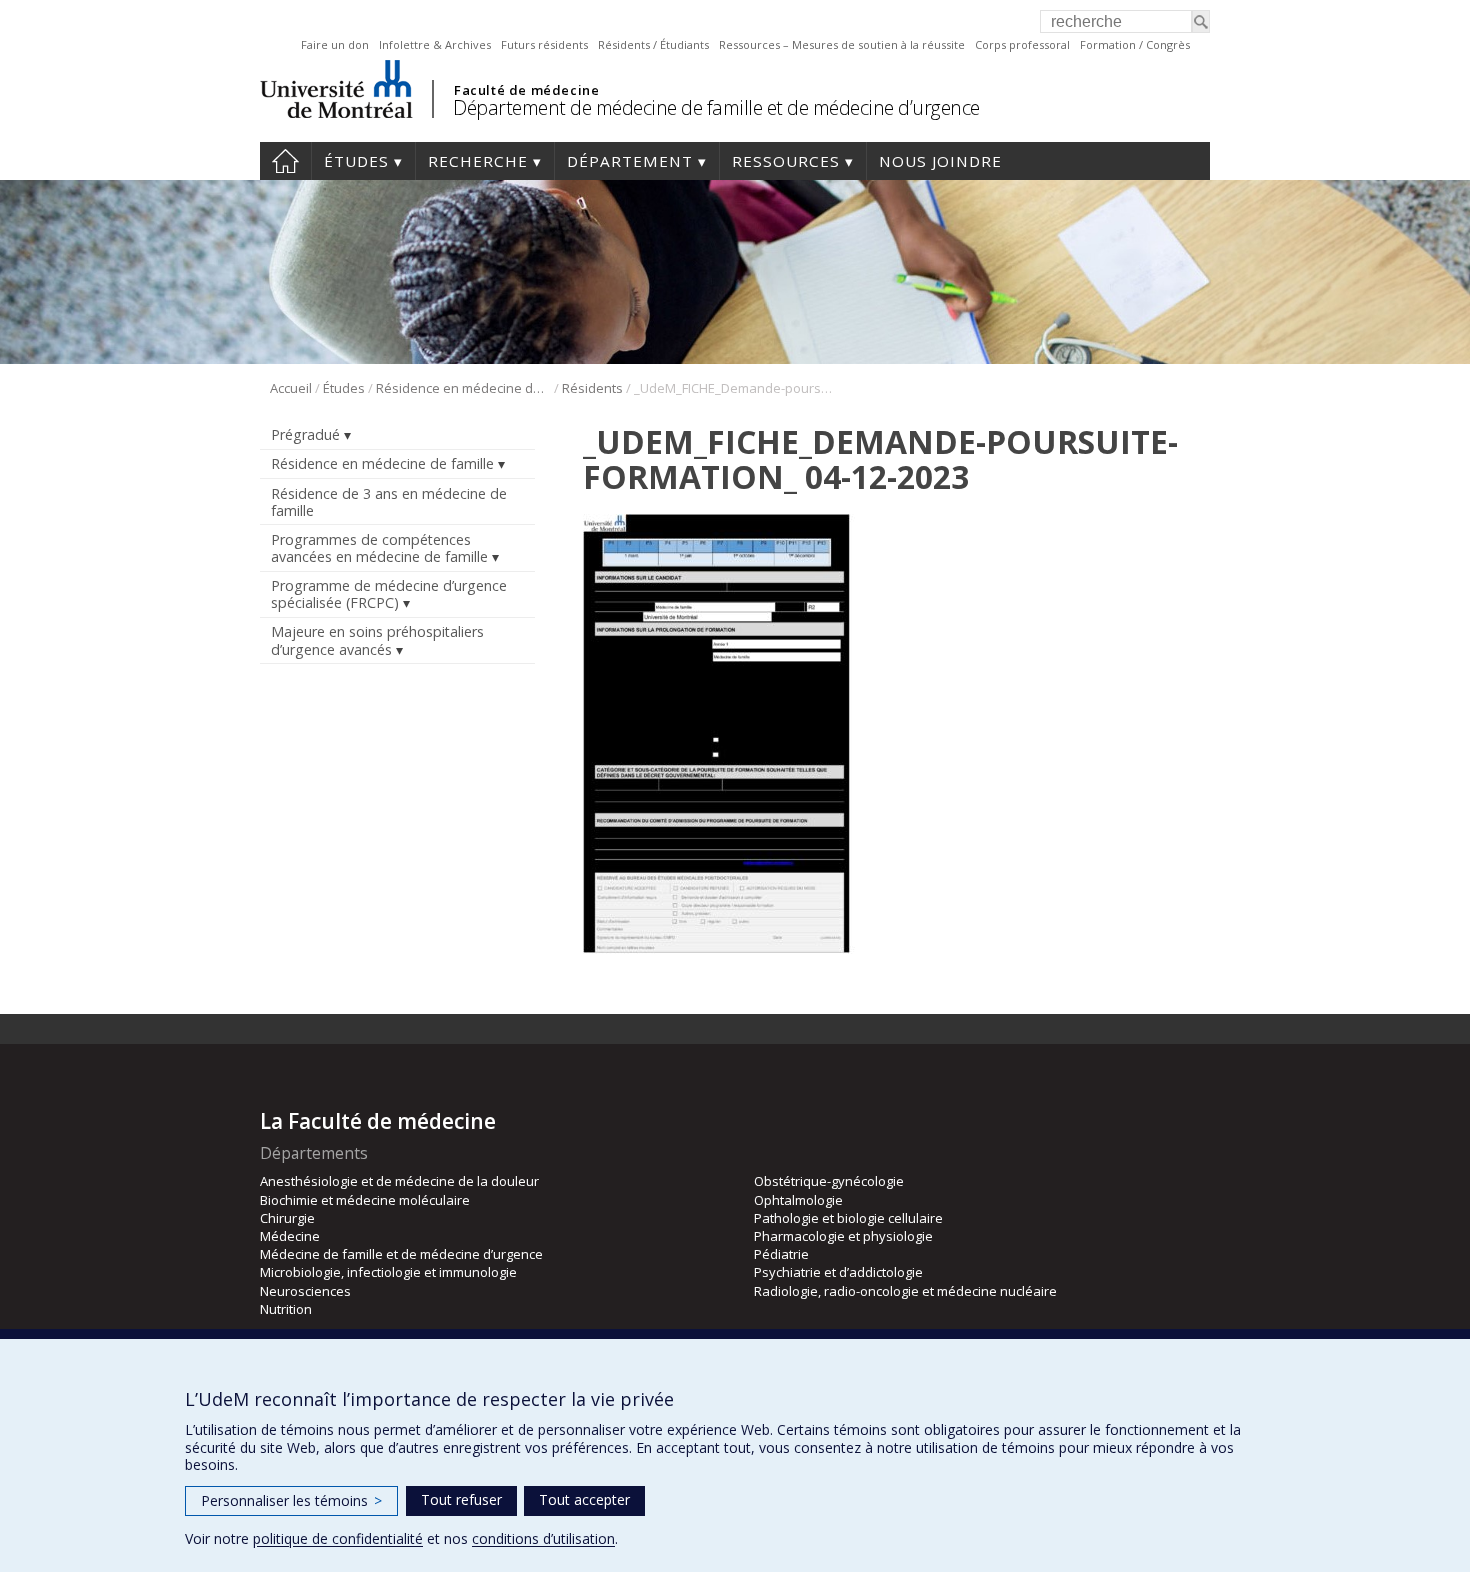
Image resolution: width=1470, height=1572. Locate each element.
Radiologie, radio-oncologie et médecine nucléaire (905, 1291)
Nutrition (286, 1309)
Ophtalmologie (798, 1200)
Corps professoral (1022, 44)
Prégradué (305, 434)
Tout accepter (584, 1499)
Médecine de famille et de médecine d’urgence (401, 1254)
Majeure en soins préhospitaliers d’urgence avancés (377, 640)
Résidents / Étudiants (653, 44)
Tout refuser (461, 1499)
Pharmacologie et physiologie (843, 1236)
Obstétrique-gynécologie (829, 1181)
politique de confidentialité (338, 1538)
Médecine (290, 1236)
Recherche (478, 161)
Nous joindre (940, 161)
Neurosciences (305, 1291)
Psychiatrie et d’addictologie (838, 1272)
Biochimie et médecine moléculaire (365, 1200)
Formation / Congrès (1135, 44)
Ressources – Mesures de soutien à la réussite (842, 44)
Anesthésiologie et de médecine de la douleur (399, 1181)
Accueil (285, 161)
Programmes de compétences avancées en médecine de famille (379, 548)
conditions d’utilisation (543, 1538)
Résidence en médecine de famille (463, 388)
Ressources (786, 161)
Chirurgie (287, 1218)
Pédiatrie (781, 1254)
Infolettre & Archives (435, 44)
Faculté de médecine (526, 90)
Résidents (592, 388)
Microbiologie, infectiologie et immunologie (388, 1272)
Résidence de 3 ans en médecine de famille (389, 502)
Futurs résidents (544, 44)
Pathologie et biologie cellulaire (848, 1218)
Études (356, 161)
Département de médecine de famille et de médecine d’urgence (716, 107)
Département (630, 161)
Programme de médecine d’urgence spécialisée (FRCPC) (389, 594)
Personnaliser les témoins (291, 1500)
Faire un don (335, 44)
